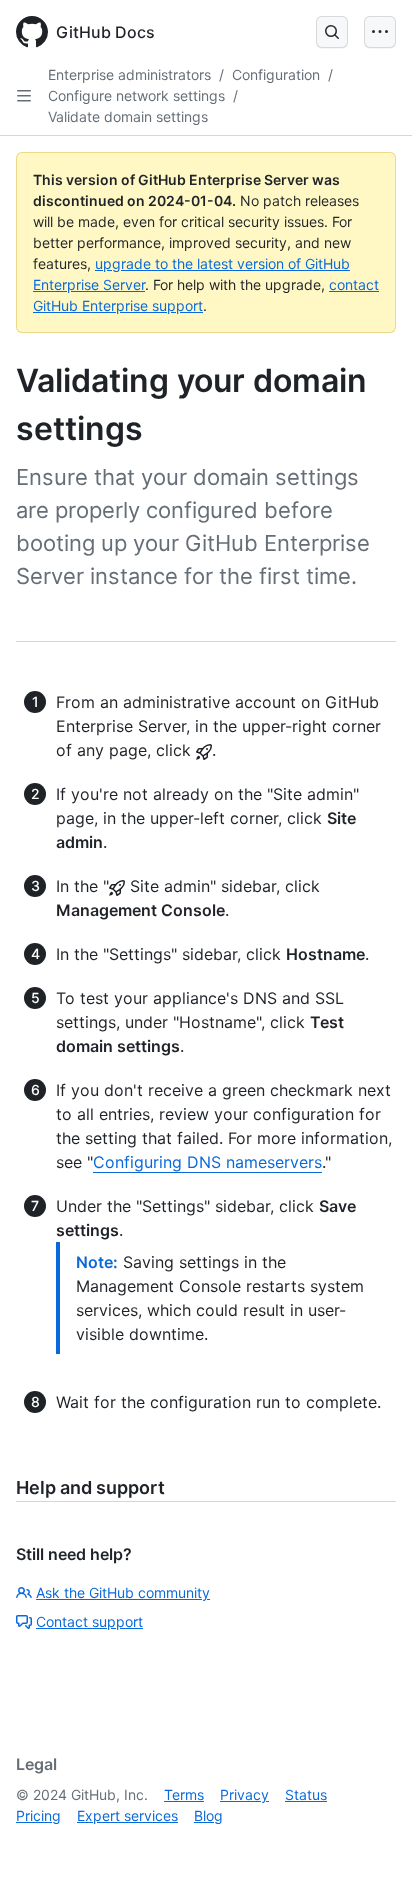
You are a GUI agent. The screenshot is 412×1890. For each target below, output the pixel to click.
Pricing (38, 1815)
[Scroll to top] (368, 1846)
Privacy (244, 1794)
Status (306, 1794)
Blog (208, 1815)
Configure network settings (136, 95)
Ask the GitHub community (123, 1592)
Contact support (89, 1621)
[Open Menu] (380, 32)
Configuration (276, 74)
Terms (184, 1794)
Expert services (127, 1815)
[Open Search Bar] (332, 32)
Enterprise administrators (129, 74)
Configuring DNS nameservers (207, 1162)
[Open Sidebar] (24, 96)
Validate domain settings (128, 116)
